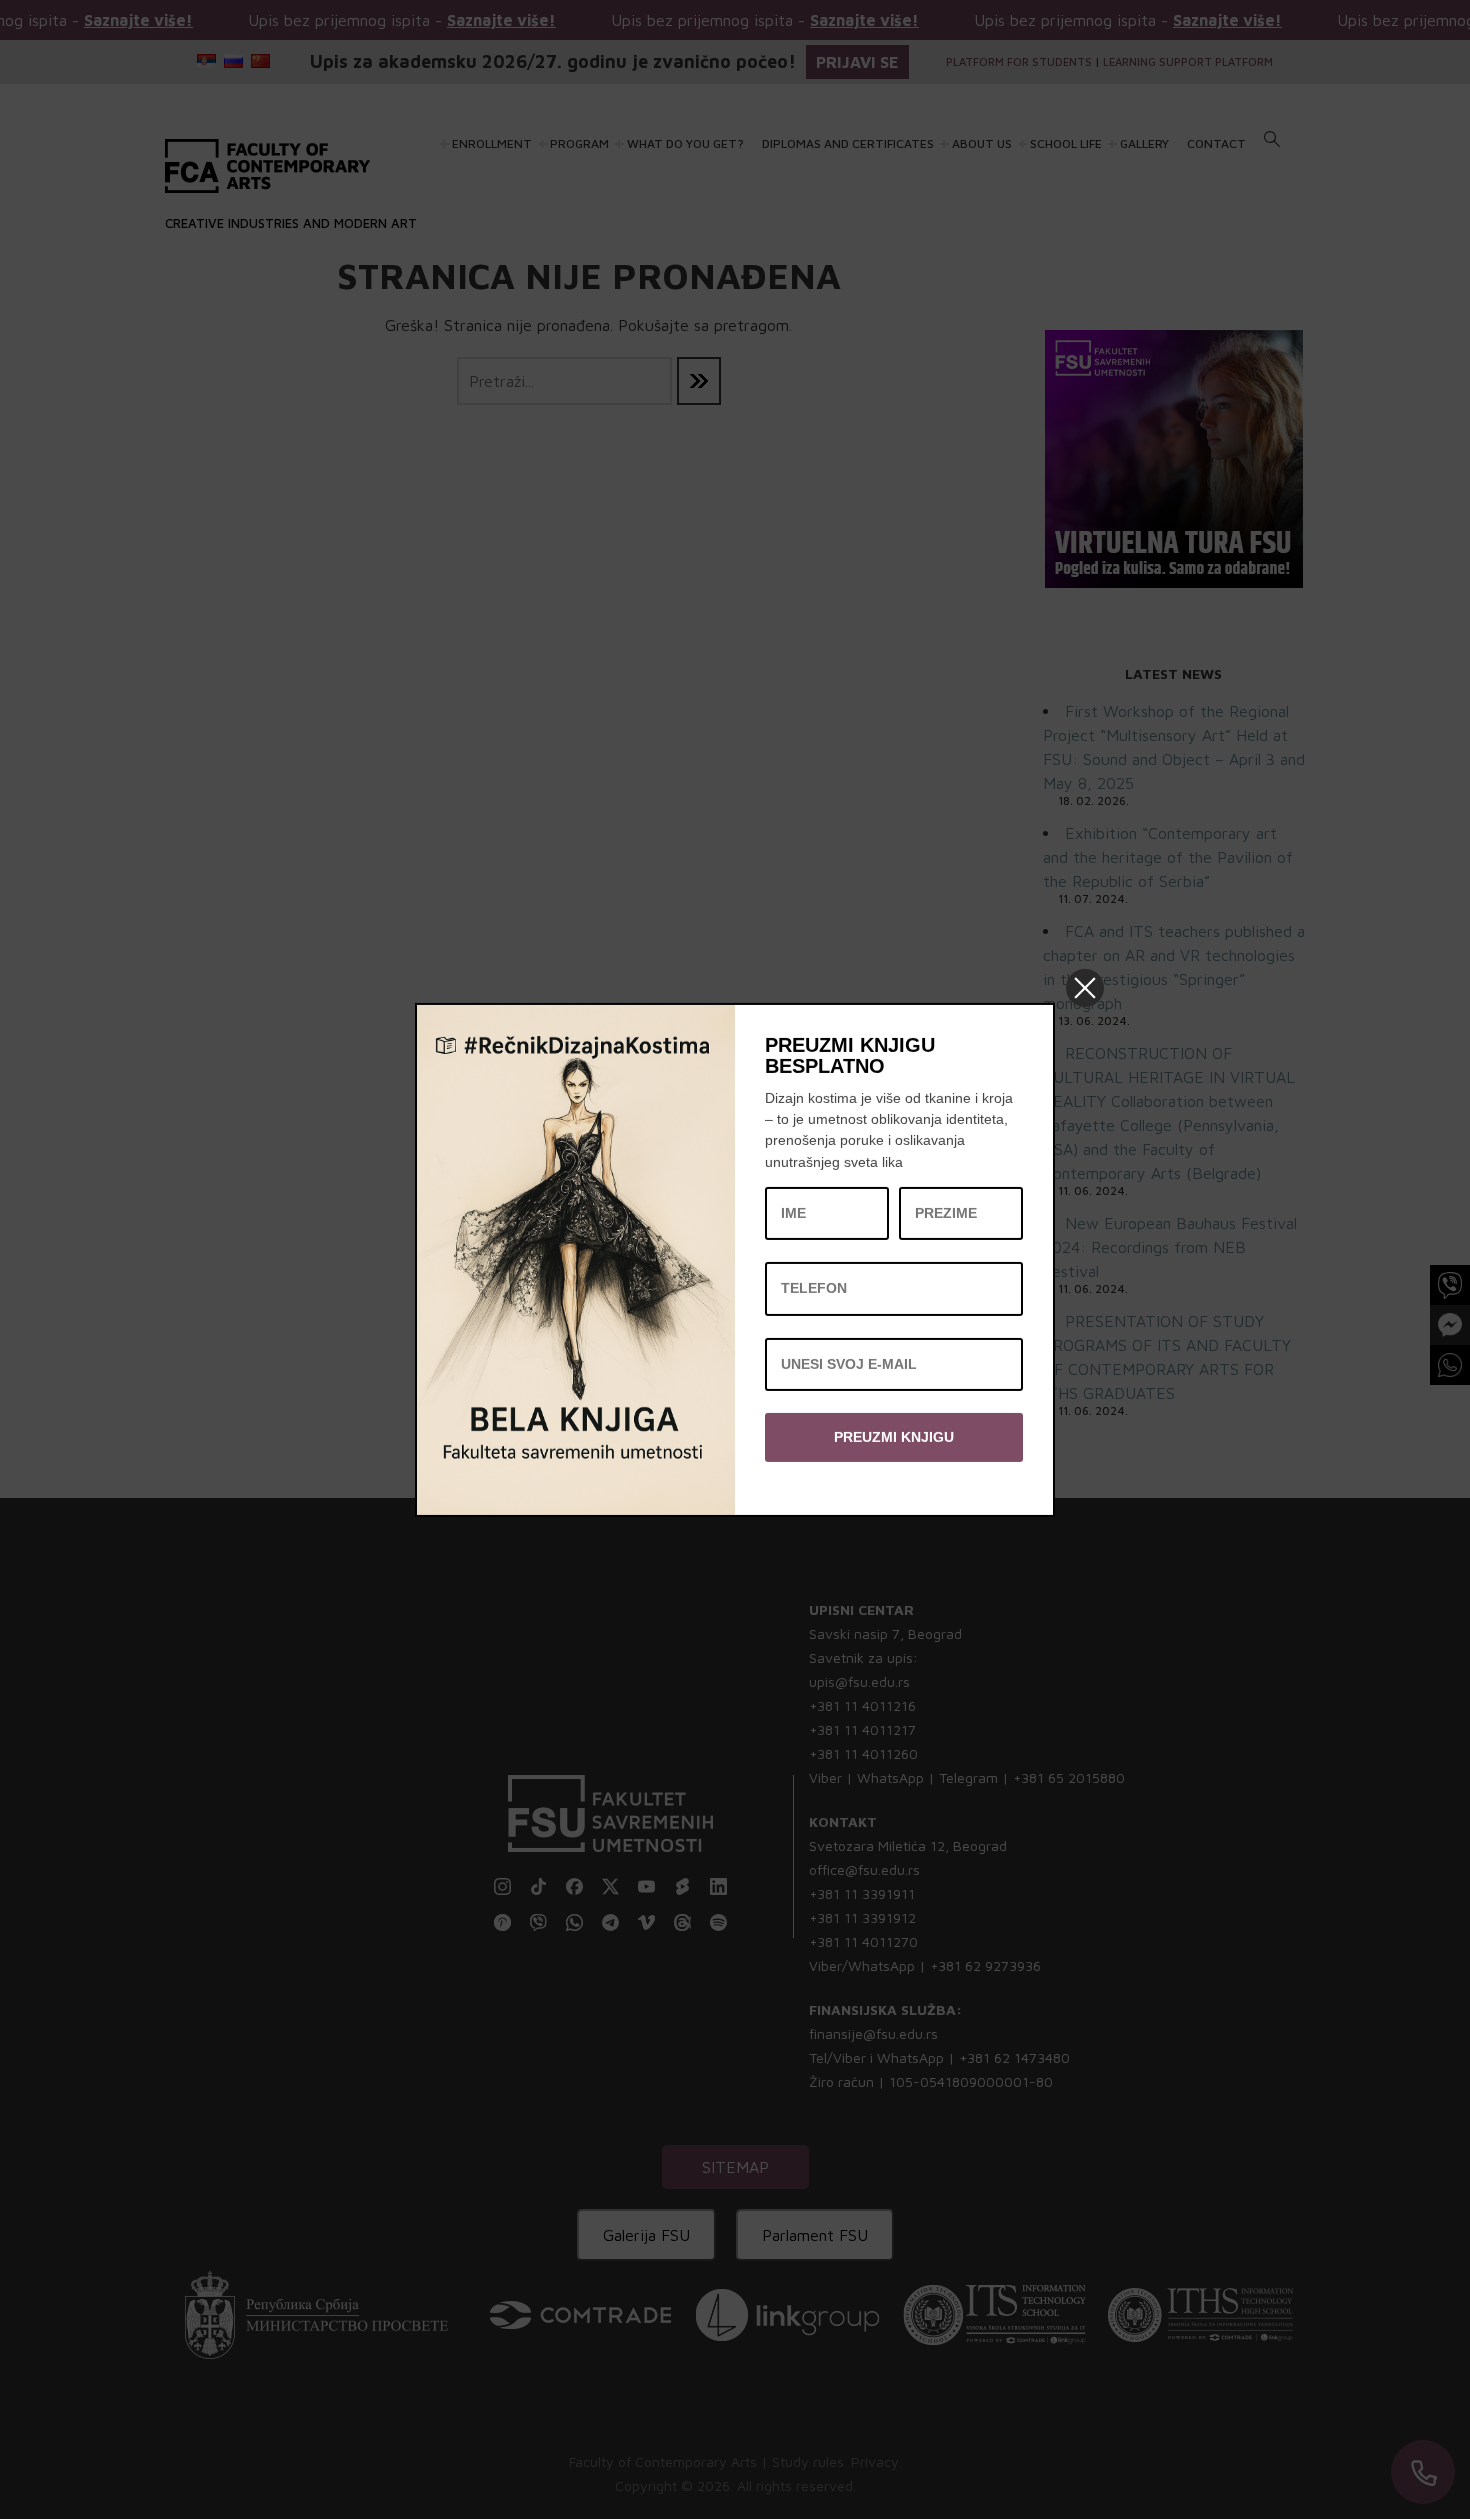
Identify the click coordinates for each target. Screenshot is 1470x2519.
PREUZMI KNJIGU (894, 1436)
